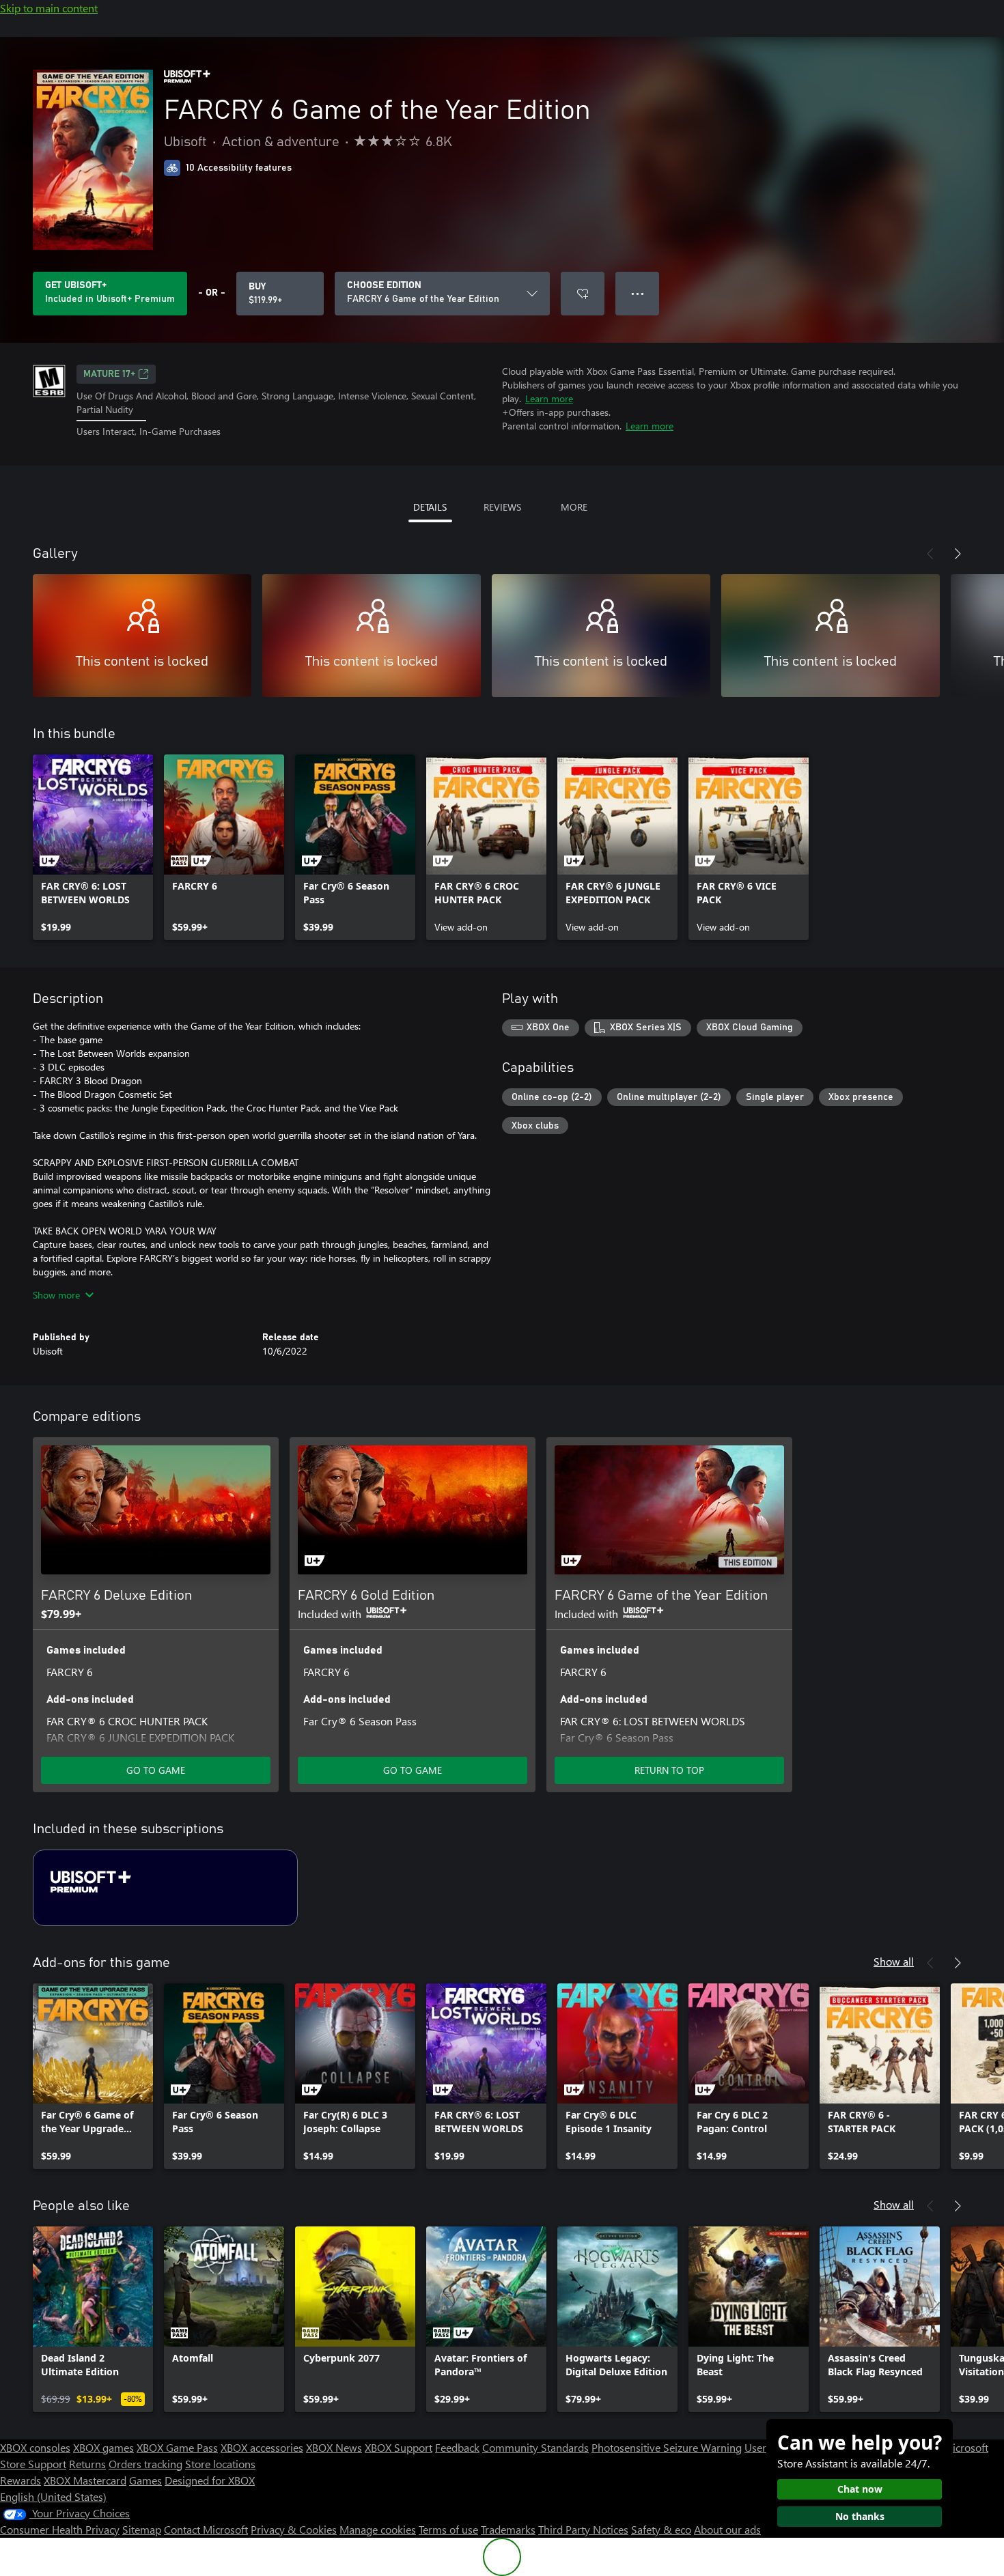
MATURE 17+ (109, 374)
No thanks (860, 2516)
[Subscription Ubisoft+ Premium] (165, 1888)
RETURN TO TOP (669, 1770)
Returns (87, 2464)
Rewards (20, 2480)
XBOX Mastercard (85, 2480)
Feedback (457, 2447)
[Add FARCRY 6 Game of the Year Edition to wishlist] (583, 294)
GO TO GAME (156, 1770)
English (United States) (53, 2496)
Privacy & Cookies (294, 2529)
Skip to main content (49, 8)
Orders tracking (145, 2464)
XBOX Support (399, 2447)
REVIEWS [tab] (502, 507)
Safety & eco (661, 2529)
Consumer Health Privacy (60, 2529)
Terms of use (448, 2529)
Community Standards (535, 2447)
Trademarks (508, 2529)
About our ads (727, 2529)
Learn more (549, 398)
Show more (56, 1295)
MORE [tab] (574, 507)
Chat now (860, 2489)
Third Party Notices (583, 2529)
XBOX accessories (262, 2447)
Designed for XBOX (210, 2480)
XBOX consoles (35, 2447)
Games (145, 2480)
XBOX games (103, 2447)
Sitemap (142, 2529)
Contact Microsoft (206, 2529)
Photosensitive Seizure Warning (667, 2447)
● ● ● (638, 293)
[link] (93, 847)
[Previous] (930, 554)
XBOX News (334, 2447)
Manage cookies (378, 2529)
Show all (894, 1961)
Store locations (220, 2464)
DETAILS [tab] (430, 507)
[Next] (958, 554)
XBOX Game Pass (177, 2447)
